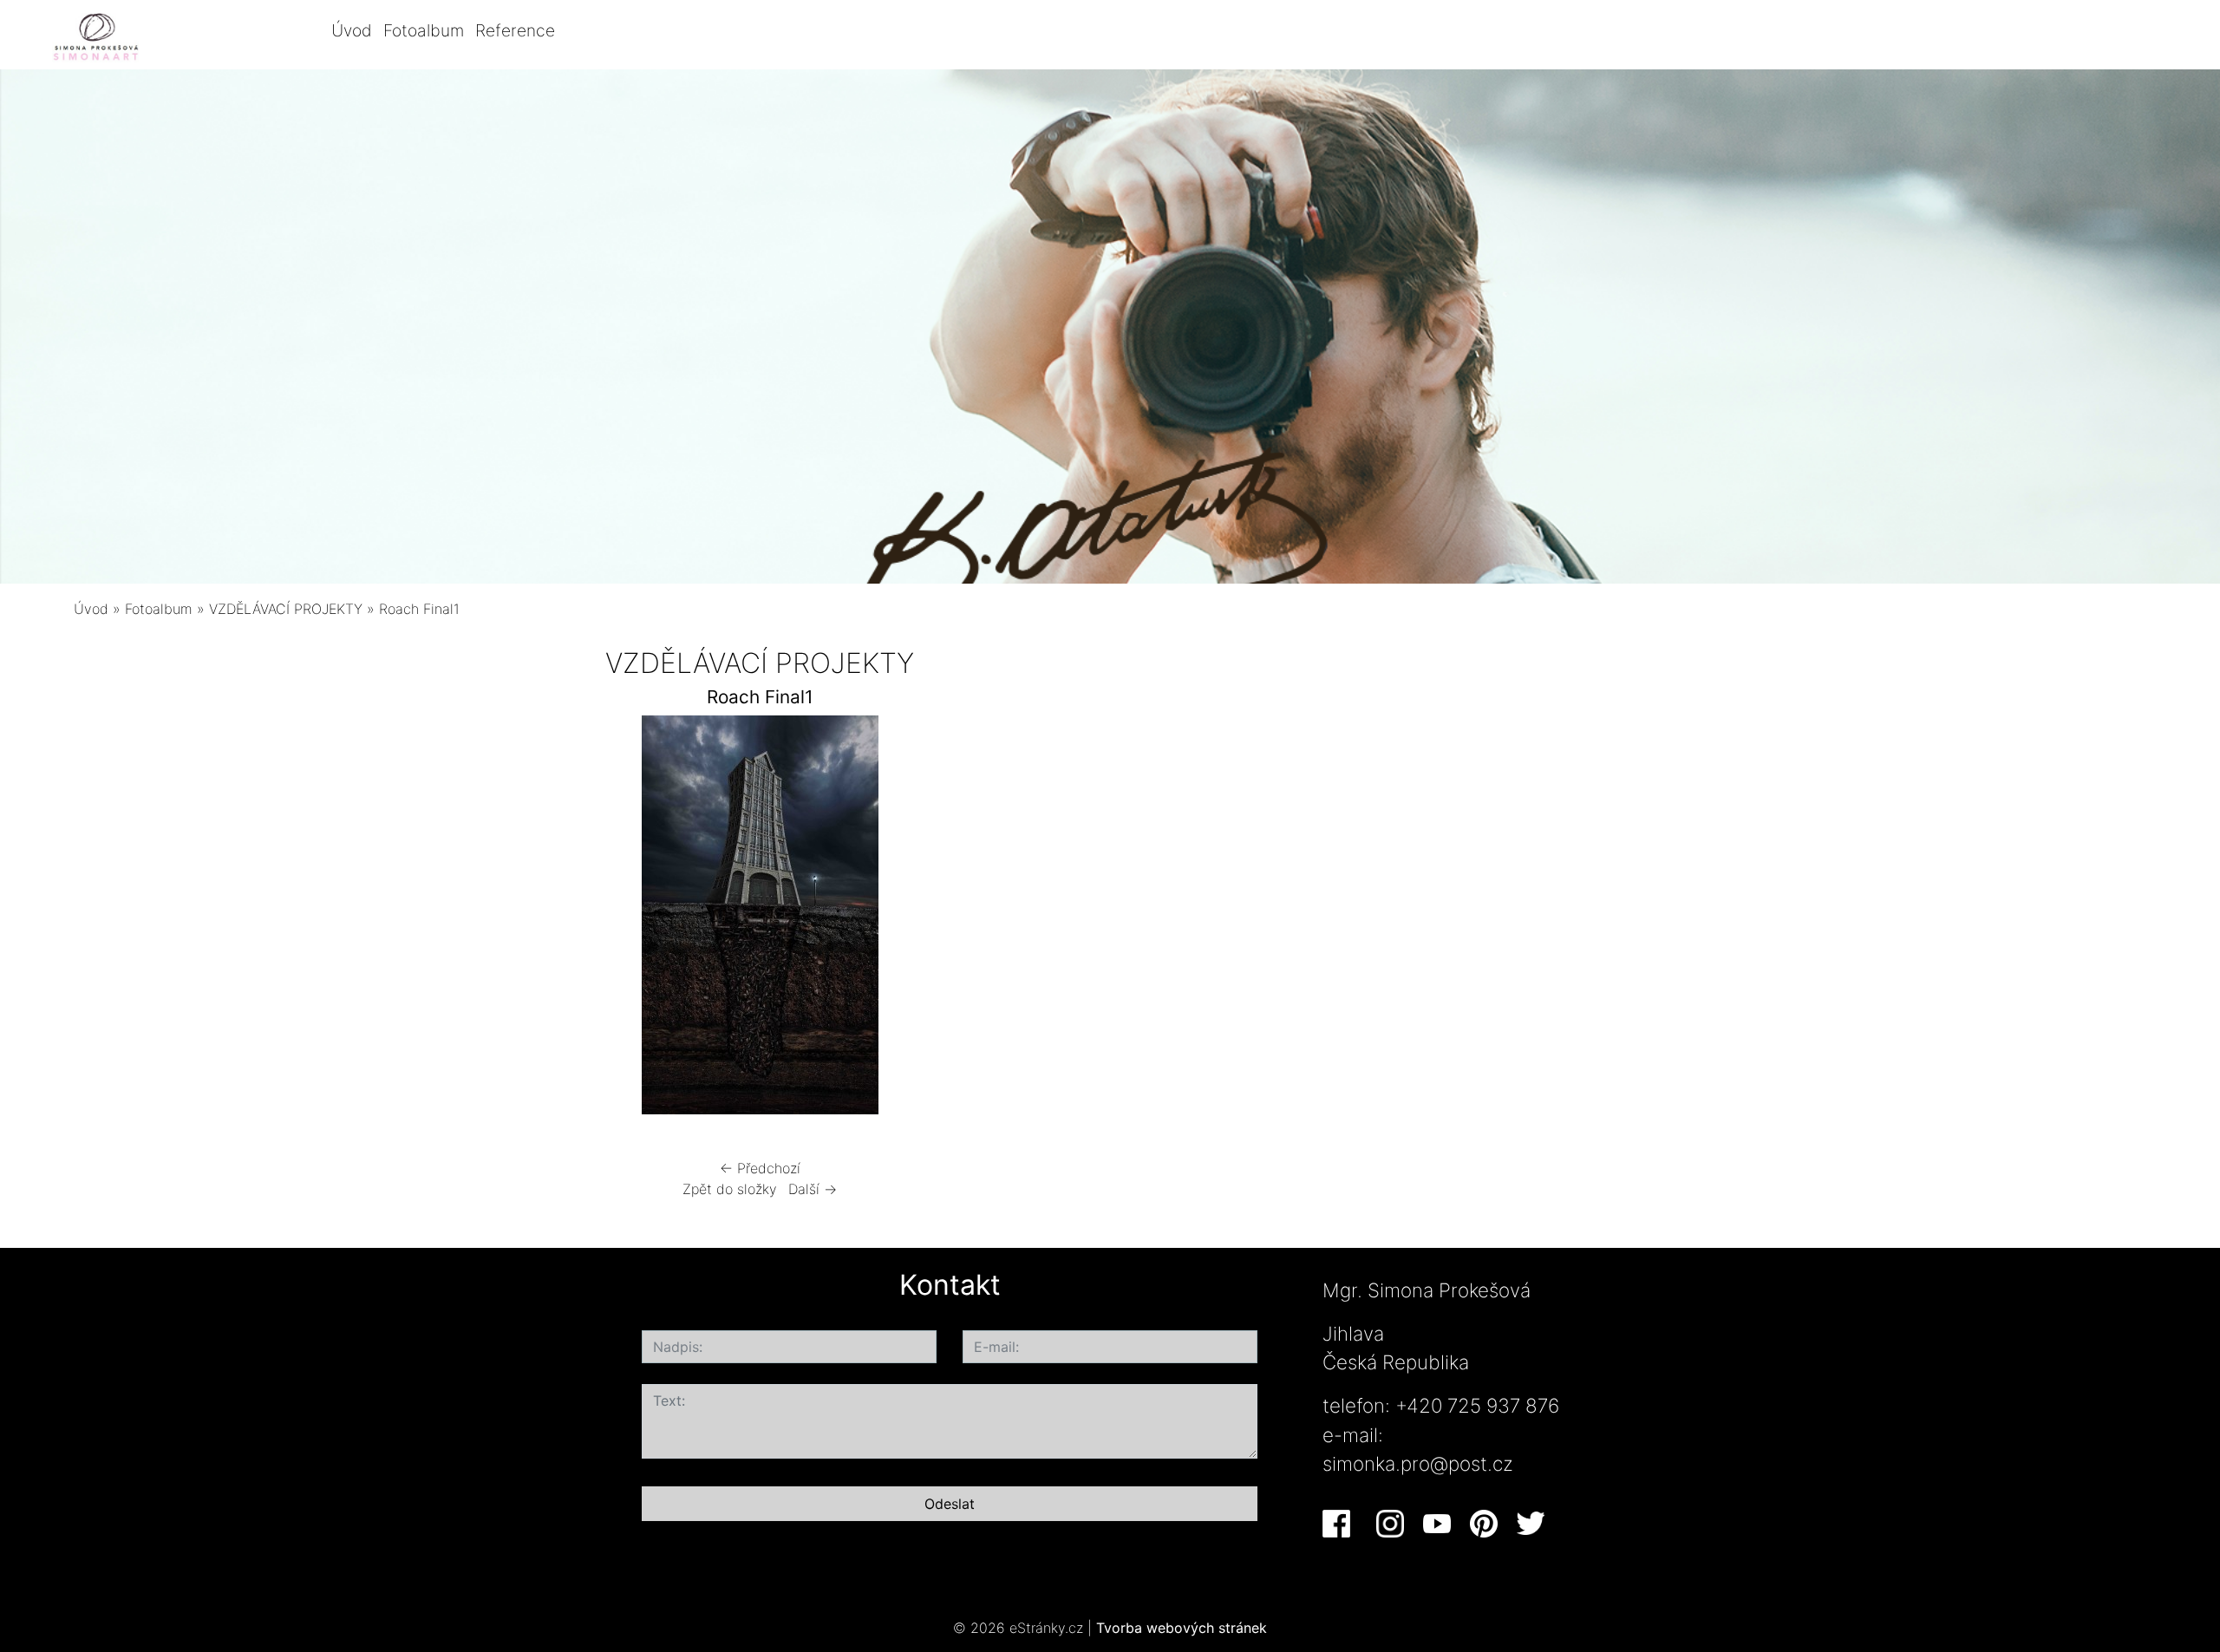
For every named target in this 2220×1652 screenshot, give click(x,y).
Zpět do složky (730, 1189)
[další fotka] (1226, 919)
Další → (813, 1189)
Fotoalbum (424, 30)
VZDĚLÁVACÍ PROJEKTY (286, 609)
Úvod (352, 30)
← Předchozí (760, 1168)
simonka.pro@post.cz (1418, 1463)
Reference (515, 30)
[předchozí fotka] (294, 919)
